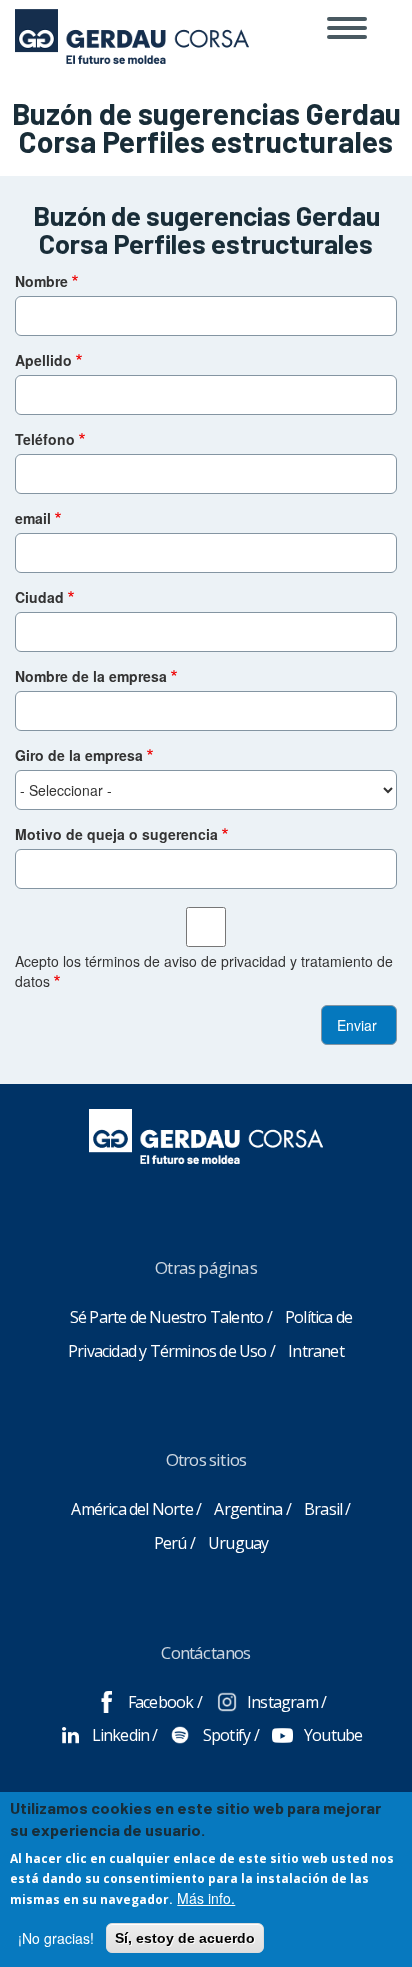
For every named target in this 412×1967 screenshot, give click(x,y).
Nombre (41, 281)
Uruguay (238, 1543)
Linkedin (121, 1735)
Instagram (282, 1702)
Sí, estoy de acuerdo (185, 1938)
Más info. (206, 1898)
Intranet (316, 1351)
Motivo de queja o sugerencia (116, 834)
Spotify (226, 1735)
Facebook (161, 1702)
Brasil (323, 1509)
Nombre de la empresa (91, 676)
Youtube (333, 1735)
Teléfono (45, 439)
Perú (170, 1543)
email (33, 518)
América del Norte (131, 1509)
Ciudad (39, 597)
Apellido (43, 360)
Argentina (248, 1509)
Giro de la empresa (79, 755)
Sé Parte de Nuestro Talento (166, 1317)
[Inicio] (132, 25)
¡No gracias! (56, 1938)
